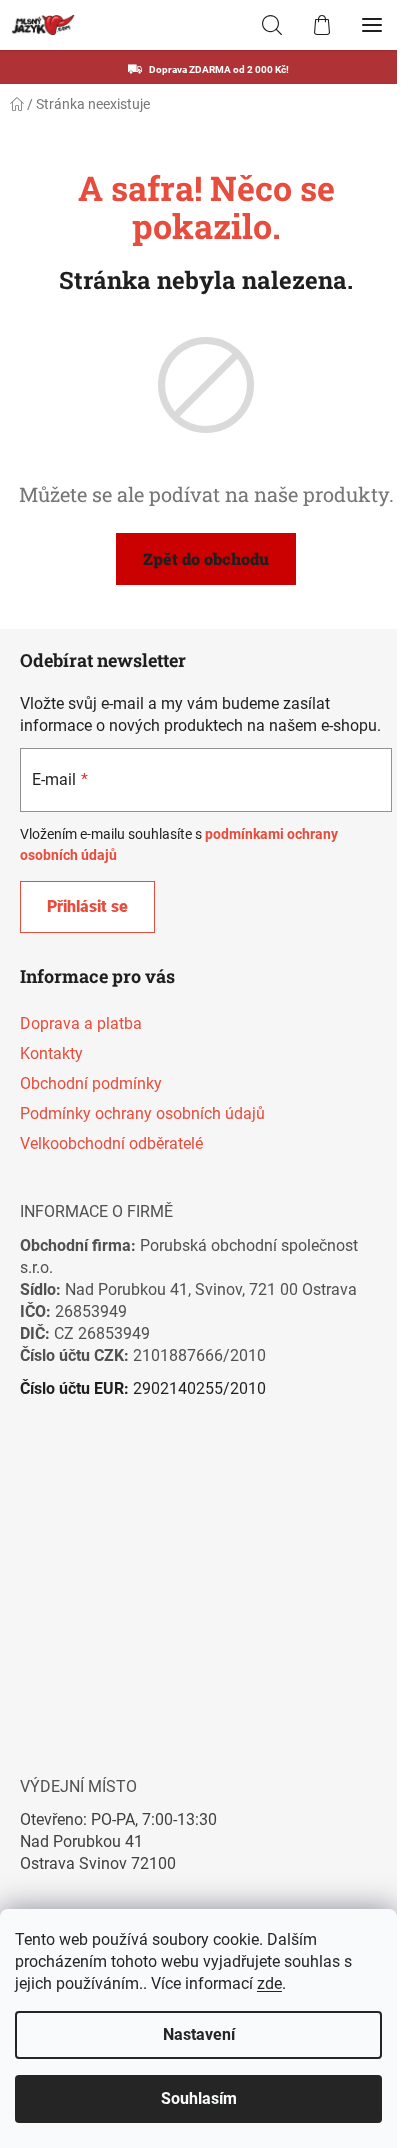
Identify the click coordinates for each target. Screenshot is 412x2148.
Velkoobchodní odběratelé (111, 1143)
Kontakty (51, 1053)
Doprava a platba (81, 1023)
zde (269, 1983)
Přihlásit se (87, 906)
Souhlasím (199, 2098)
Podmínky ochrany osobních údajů (142, 1113)
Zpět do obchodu (206, 558)
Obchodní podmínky (91, 1083)
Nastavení (199, 2034)
